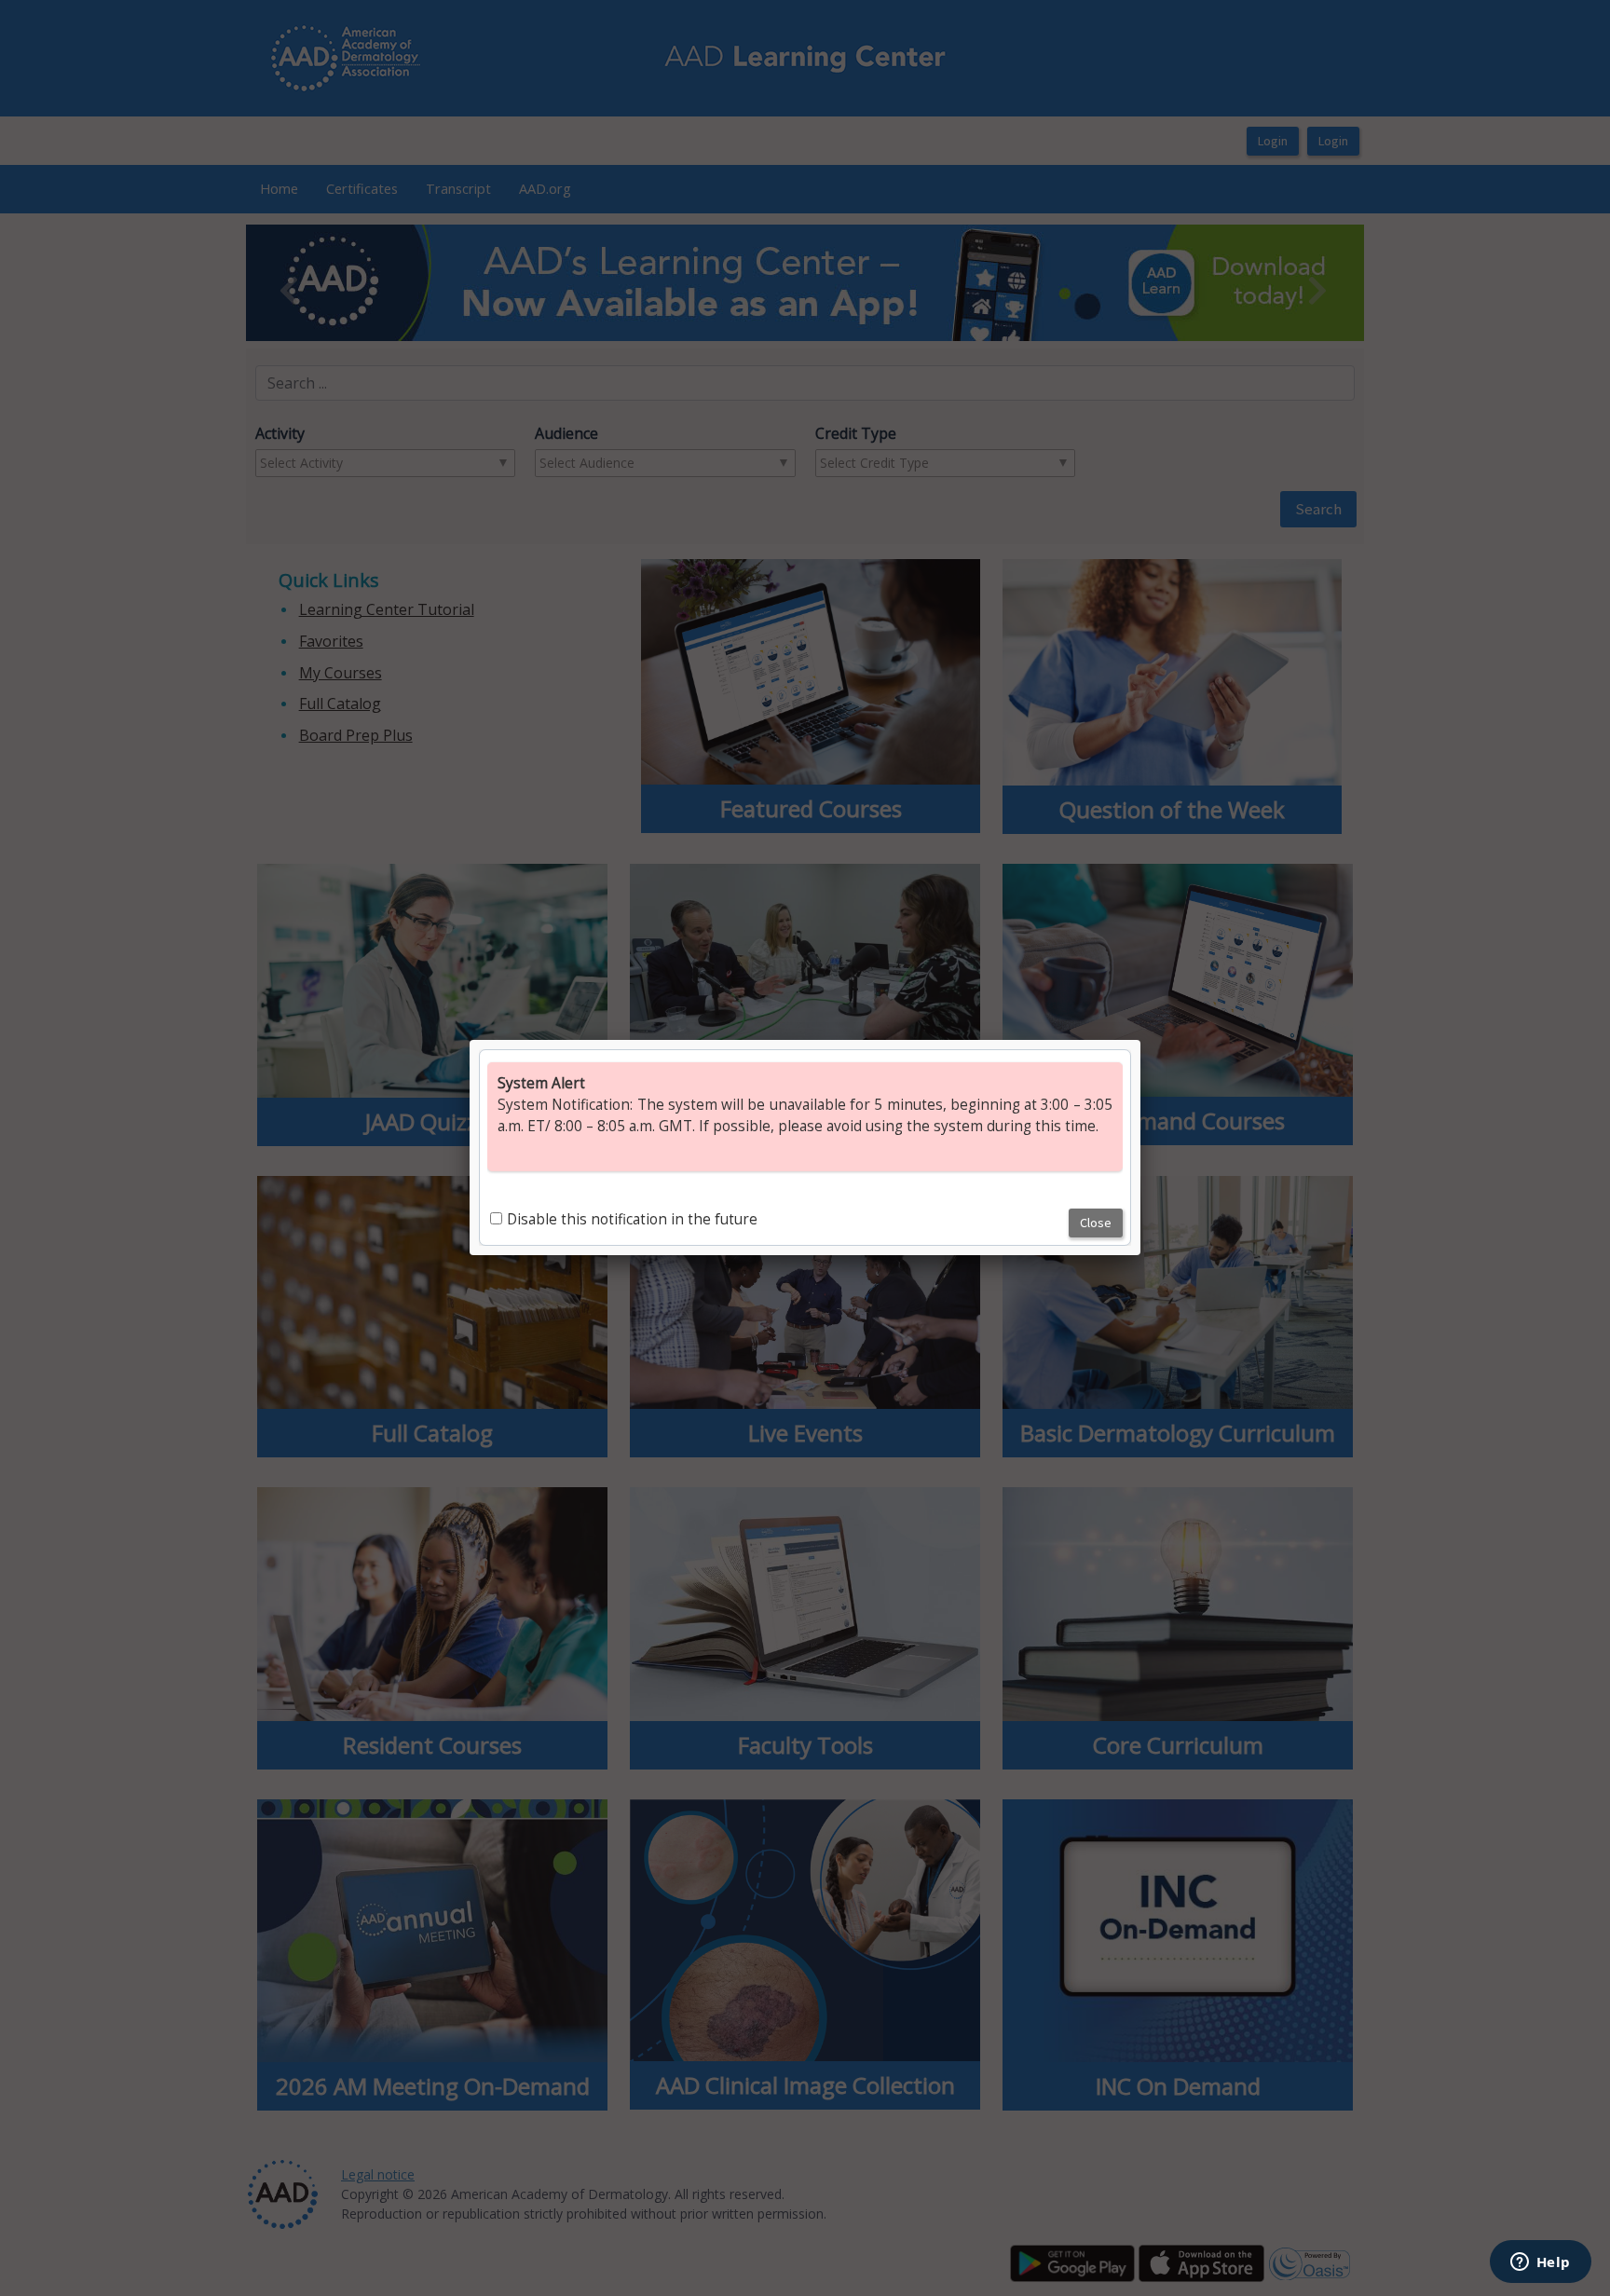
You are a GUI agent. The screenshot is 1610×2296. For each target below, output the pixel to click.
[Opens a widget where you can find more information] (1540, 2263)
